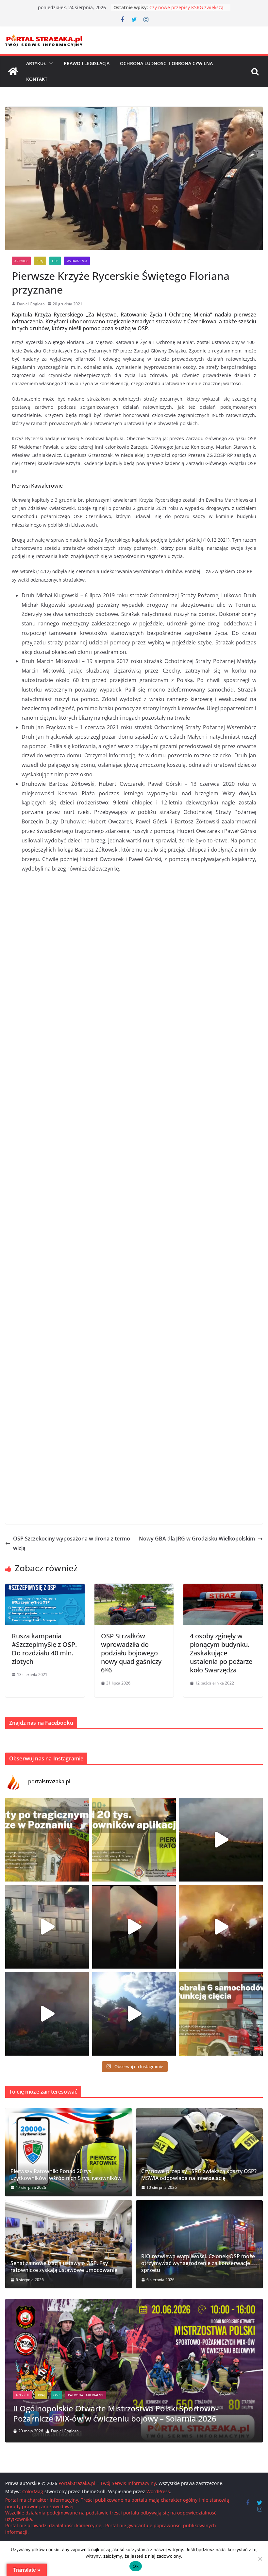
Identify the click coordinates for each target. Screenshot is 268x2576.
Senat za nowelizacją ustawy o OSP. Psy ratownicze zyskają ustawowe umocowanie (64, 2267)
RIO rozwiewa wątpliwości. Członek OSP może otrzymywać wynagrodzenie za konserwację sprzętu (198, 2263)
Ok (136, 2566)
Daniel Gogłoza (31, 304)
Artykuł (36, 63)
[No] (260, 2559)
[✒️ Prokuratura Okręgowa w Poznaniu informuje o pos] (47, 1840)
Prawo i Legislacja (87, 63)
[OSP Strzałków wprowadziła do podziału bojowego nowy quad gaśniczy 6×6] (134, 1588)
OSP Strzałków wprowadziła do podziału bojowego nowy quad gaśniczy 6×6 (131, 1653)
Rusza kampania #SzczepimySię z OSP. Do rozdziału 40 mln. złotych (44, 1649)
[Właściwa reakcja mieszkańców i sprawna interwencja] (134, 2014)
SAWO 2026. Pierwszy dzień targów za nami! (94, 2418)
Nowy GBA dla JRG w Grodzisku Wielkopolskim (197, 1539)
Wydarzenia (77, 261)
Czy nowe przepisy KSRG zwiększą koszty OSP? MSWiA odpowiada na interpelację (199, 2175)
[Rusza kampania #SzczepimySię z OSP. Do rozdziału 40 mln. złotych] (45, 1588)
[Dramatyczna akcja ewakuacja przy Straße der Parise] (47, 1927)
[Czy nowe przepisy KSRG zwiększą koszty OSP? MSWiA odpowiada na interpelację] (199, 2152)
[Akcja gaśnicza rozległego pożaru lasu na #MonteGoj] (134, 1927)
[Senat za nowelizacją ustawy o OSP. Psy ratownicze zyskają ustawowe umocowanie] (69, 2244)
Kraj (40, 261)
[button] (50, 63)
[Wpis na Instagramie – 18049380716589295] (221, 2014)
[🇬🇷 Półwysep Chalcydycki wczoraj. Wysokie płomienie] (47, 2014)
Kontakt (37, 79)
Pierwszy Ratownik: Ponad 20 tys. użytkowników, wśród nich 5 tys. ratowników (66, 2175)
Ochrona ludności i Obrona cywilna (166, 63)
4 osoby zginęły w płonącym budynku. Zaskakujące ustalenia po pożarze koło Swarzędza (221, 1653)
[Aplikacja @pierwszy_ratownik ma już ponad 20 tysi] (134, 1840)
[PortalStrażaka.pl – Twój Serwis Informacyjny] (13, 71)
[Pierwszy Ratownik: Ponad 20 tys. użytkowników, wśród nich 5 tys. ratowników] (69, 2152)
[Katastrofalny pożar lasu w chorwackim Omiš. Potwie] (221, 1927)
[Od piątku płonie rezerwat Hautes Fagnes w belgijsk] (221, 1840)
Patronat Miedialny (71, 2405)
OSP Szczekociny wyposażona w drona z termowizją (72, 1543)
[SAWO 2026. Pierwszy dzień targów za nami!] (134, 2303)
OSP (55, 261)
